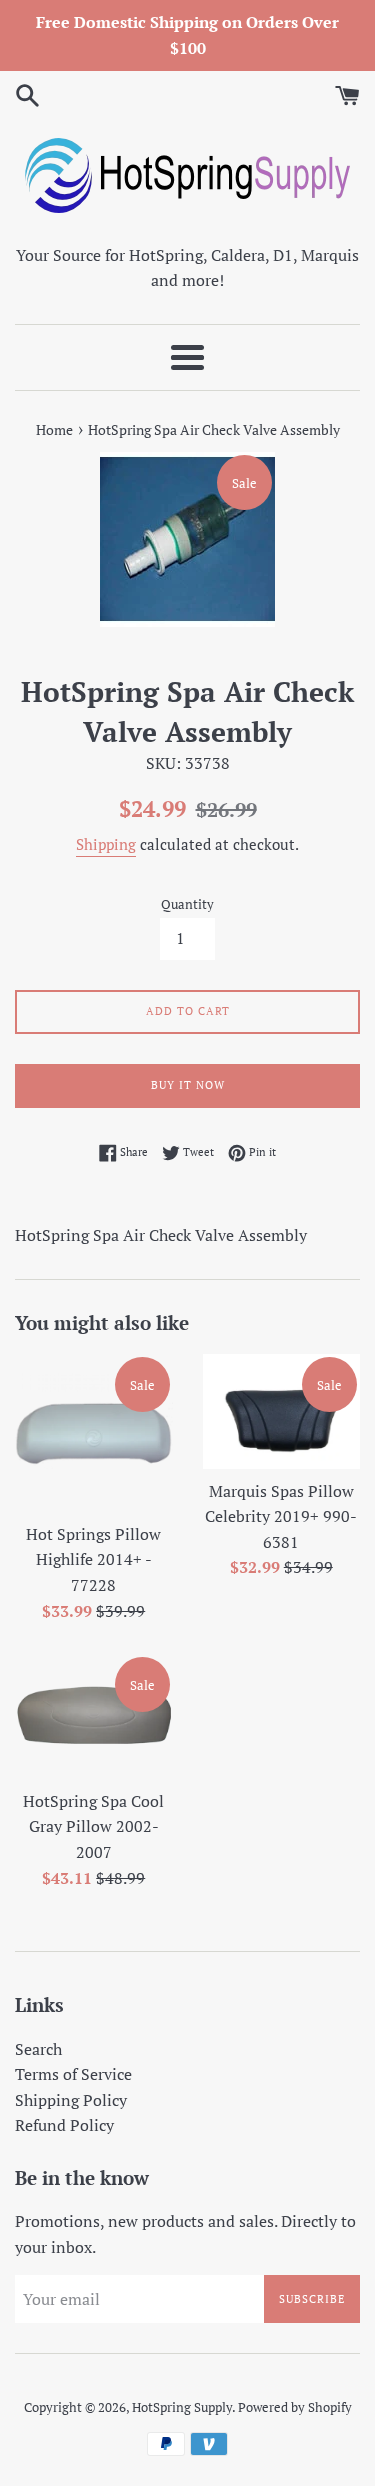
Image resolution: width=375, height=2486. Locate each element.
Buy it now (188, 1085)
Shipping (106, 844)
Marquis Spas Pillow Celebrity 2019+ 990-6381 (281, 1516)
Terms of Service (73, 2074)
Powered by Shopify (295, 2407)
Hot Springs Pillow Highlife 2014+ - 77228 (93, 1559)
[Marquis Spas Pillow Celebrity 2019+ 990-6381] (282, 1411)
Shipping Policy (71, 2100)
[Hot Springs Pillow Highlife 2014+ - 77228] (94, 1433)
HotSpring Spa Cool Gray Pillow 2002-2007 (93, 1826)
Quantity (187, 904)
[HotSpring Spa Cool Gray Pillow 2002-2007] (94, 1716)
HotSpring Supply (182, 2407)
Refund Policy (64, 2125)
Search (38, 2049)
